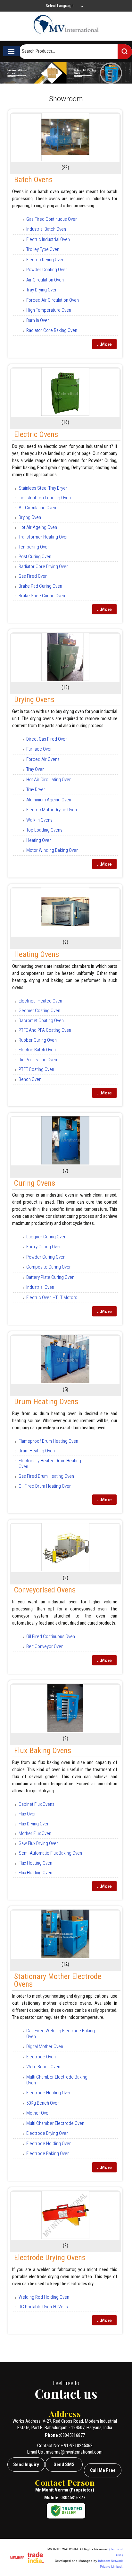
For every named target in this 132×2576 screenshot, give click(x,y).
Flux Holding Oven (35, 1873)
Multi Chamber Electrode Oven (55, 2123)
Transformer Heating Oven (44, 537)
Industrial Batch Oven (46, 229)
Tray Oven (35, 769)
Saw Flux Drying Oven (39, 1843)
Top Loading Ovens (44, 830)
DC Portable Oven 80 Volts (43, 2307)
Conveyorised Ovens (45, 1590)
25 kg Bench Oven (43, 2067)
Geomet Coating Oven (39, 1011)
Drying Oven (30, 517)
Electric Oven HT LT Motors (52, 1297)
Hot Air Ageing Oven (38, 527)
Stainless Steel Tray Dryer (43, 488)
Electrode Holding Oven (49, 2144)
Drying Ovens (34, 700)
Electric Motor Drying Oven (52, 810)
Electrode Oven (41, 2057)
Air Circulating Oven (37, 508)
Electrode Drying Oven (47, 2133)
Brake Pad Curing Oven (40, 586)
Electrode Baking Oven (48, 2153)
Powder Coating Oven (47, 270)
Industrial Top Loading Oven (45, 498)
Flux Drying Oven (34, 1824)
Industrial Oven (40, 1287)
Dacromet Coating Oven (41, 1021)
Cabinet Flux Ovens (37, 1804)
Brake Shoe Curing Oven (42, 596)
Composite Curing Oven (49, 1267)
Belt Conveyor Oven (45, 1646)
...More (104, 344)
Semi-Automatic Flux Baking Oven (50, 1853)
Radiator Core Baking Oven (52, 330)
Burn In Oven (38, 320)
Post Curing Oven (35, 557)
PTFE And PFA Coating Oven (45, 1030)
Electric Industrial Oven (48, 239)
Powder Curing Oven (46, 1257)
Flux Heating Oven (35, 1863)
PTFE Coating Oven (36, 1069)
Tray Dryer (36, 789)
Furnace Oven (39, 749)
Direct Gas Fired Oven (47, 739)
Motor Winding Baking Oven (52, 850)
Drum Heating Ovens (46, 1402)
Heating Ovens (37, 954)
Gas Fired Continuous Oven (52, 219)
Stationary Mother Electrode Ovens (58, 1980)
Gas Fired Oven (33, 576)
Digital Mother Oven (45, 2046)
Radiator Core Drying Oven (44, 566)
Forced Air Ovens (43, 759)
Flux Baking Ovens (43, 1751)
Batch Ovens (33, 180)
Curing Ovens (35, 1183)
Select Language (60, 6)
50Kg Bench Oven (43, 2103)
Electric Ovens (36, 434)
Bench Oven (30, 1079)
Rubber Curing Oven (38, 1040)
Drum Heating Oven (37, 1451)
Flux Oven (28, 1814)
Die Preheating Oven (38, 1060)
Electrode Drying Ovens (50, 2258)
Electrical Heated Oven (40, 1001)
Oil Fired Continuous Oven (51, 1636)
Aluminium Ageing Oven (49, 800)
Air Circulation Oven (45, 280)
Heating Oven (39, 840)
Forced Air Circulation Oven (53, 300)
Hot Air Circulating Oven (49, 780)
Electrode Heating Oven (49, 2093)
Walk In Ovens (39, 820)
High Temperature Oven (49, 310)
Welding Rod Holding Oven (44, 2297)
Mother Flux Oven (35, 1833)
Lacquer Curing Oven (46, 1237)
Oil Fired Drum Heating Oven (45, 1486)
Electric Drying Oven (45, 260)
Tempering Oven (34, 547)
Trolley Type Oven (43, 249)
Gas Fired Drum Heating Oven (46, 1476)
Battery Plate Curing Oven (50, 1277)
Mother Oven (38, 2113)
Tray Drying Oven (42, 290)
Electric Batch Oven (37, 1050)
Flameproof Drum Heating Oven (48, 1441)
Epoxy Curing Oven (44, 1247)
